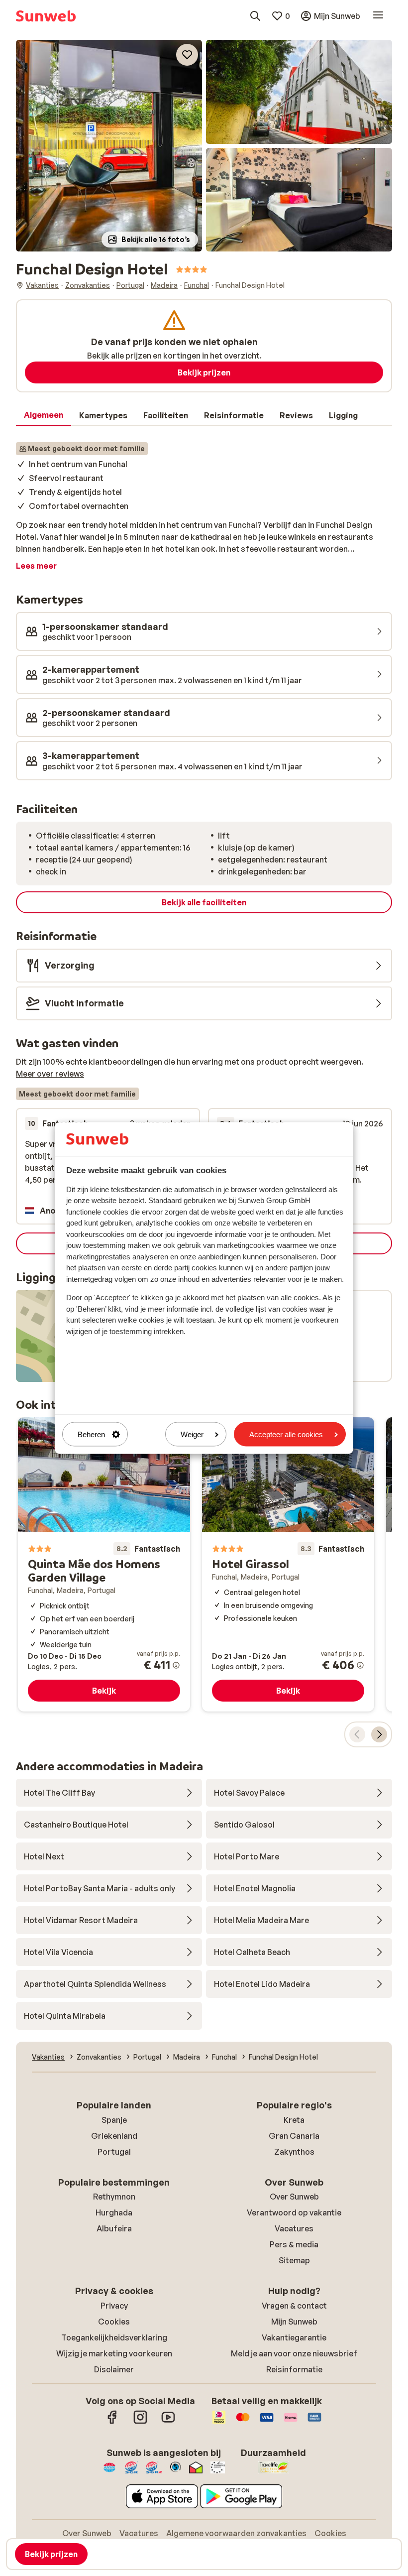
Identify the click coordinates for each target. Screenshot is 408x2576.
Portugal (114, 2152)
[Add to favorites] (187, 55)
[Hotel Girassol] (288, 1565)
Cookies (114, 2322)
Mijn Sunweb (294, 2322)
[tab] (44, 415)
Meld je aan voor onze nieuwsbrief (294, 2353)
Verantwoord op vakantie (294, 2212)
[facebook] (112, 2422)
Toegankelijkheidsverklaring (114, 2337)
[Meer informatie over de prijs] (176, 1665)
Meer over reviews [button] (50, 1074)
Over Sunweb (294, 2197)
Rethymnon (114, 2197)
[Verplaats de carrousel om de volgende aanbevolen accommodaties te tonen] (379, 1734)
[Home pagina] (46, 16)
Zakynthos (294, 2152)
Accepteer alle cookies (286, 1434)
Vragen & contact (294, 2306)
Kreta (294, 2120)
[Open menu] (378, 16)
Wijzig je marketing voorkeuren (114, 2353)
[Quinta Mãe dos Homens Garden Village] (104, 1565)
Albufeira (114, 2228)
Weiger (192, 1434)
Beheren (91, 1434)
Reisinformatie (294, 2369)
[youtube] (168, 2422)
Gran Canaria (294, 2136)
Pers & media (294, 2244)
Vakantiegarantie (294, 2337)
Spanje (114, 2120)
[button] (109, 146)
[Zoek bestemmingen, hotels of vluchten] (255, 16)
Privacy (114, 2306)
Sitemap (294, 2260)
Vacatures (294, 2228)
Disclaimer (114, 2369)
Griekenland (114, 2136)
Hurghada (114, 2212)
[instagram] (140, 2422)
